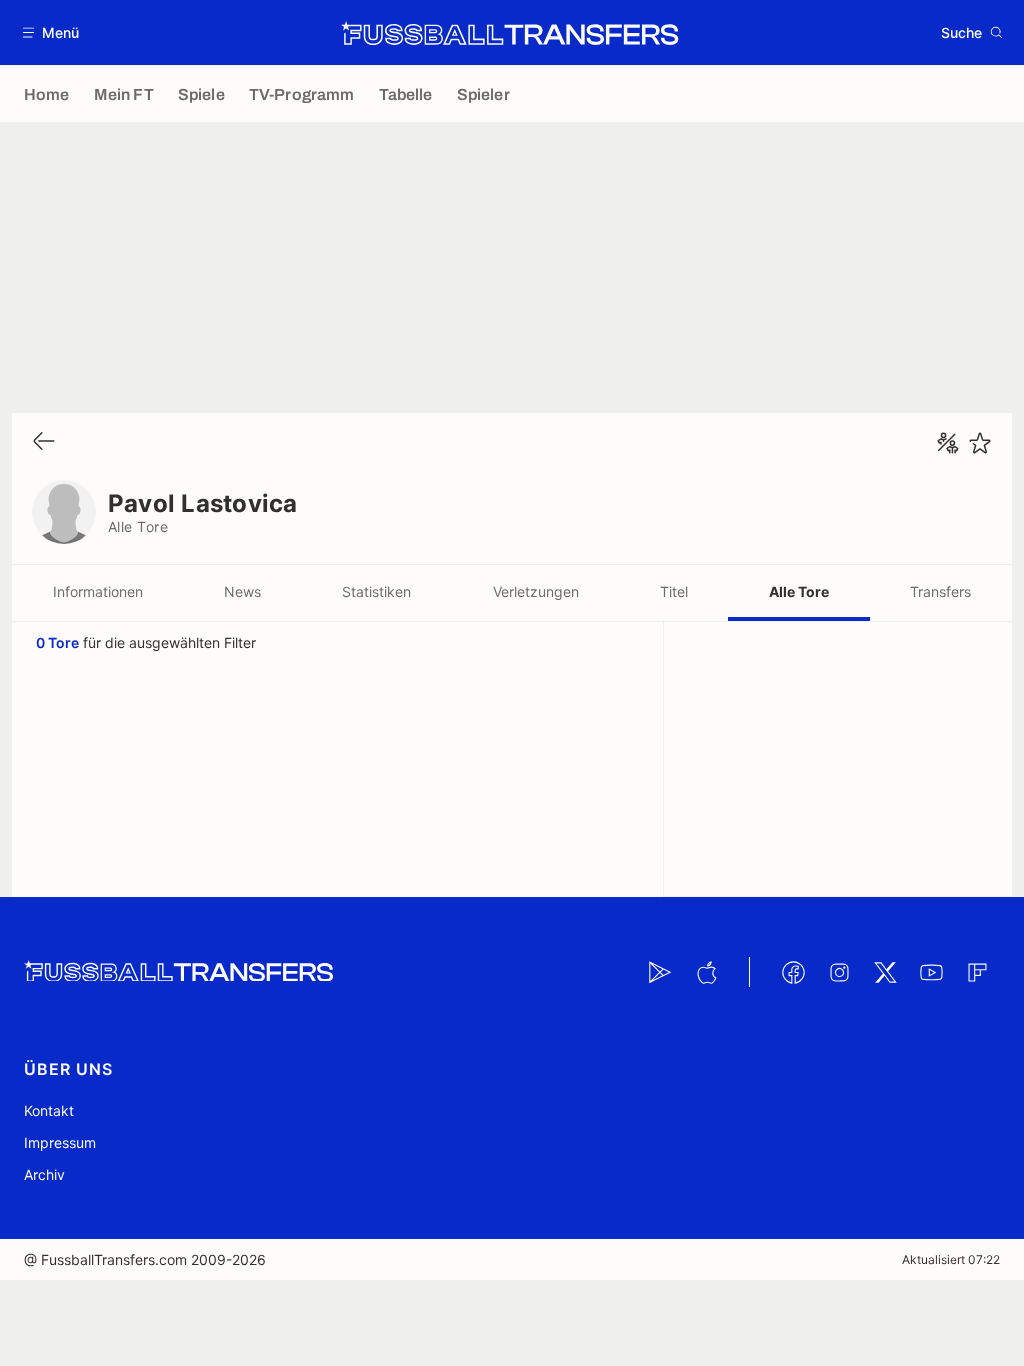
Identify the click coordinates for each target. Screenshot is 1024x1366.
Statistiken (376, 591)
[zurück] (44, 442)
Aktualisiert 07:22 (951, 1259)
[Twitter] (885, 972)
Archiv (44, 1174)
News (242, 591)
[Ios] (706, 972)
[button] (51, 32)
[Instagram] (839, 972)
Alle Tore (799, 591)
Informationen (98, 591)
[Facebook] (793, 972)
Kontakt (49, 1110)
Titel (674, 591)
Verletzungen (536, 591)
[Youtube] (931, 972)
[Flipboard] (977, 972)
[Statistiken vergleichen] (948, 443)
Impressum (60, 1142)
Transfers (940, 591)
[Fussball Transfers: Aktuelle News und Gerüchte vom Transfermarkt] (510, 33)
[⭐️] (980, 443)
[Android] (660, 972)
